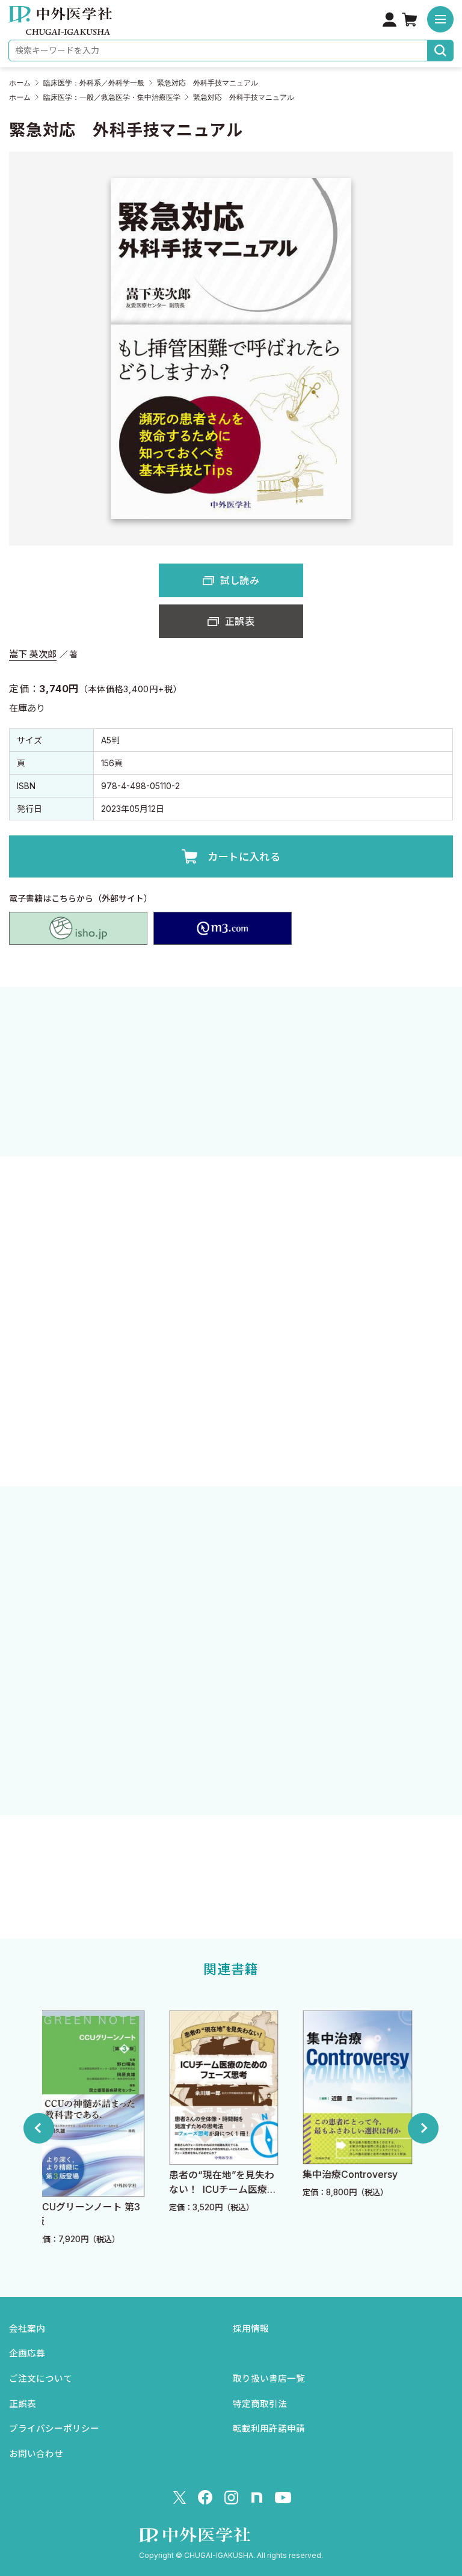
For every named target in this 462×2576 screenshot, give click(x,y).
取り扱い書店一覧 (269, 2379)
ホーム (20, 83)
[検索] (441, 51)
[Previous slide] (39, 2128)
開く (231, 1431)
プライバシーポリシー (54, 2429)
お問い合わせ (36, 2454)
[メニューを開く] (440, 19)
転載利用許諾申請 (269, 2429)
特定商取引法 (260, 2404)
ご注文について (41, 2379)
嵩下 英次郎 (33, 654)
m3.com (223, 929)
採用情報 (251, 2329)
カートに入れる (244, 857)
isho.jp (78, 929)
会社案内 (27, 2329)
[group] (101, 2128)
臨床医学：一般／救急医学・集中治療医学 (112, 97)
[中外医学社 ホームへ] (60, 26)
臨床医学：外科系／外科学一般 (94, 83)
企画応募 (27, 2353)
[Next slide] (423, 2128)
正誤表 (240, 621)
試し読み (240, 580)
